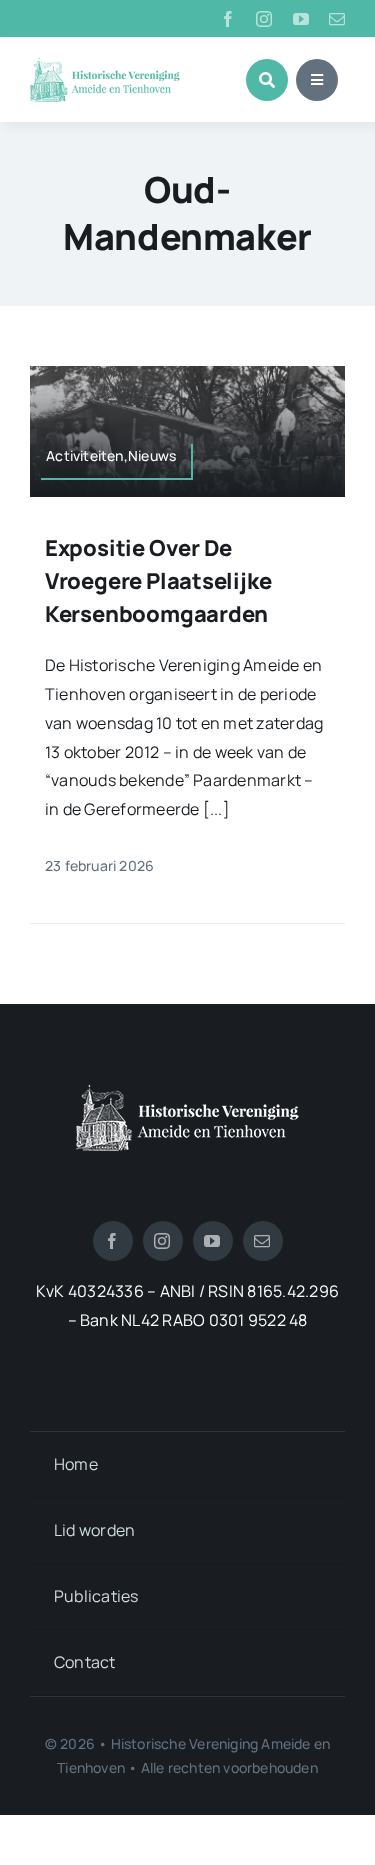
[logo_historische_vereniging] (105, 65)
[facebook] (228, 19)
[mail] (337, 19)
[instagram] (264, 19)
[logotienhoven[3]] (187, 1092)
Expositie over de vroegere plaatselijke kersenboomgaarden (158, 581)
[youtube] (301, 19)
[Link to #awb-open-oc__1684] (317, 80)
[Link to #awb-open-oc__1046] (267, 80)
